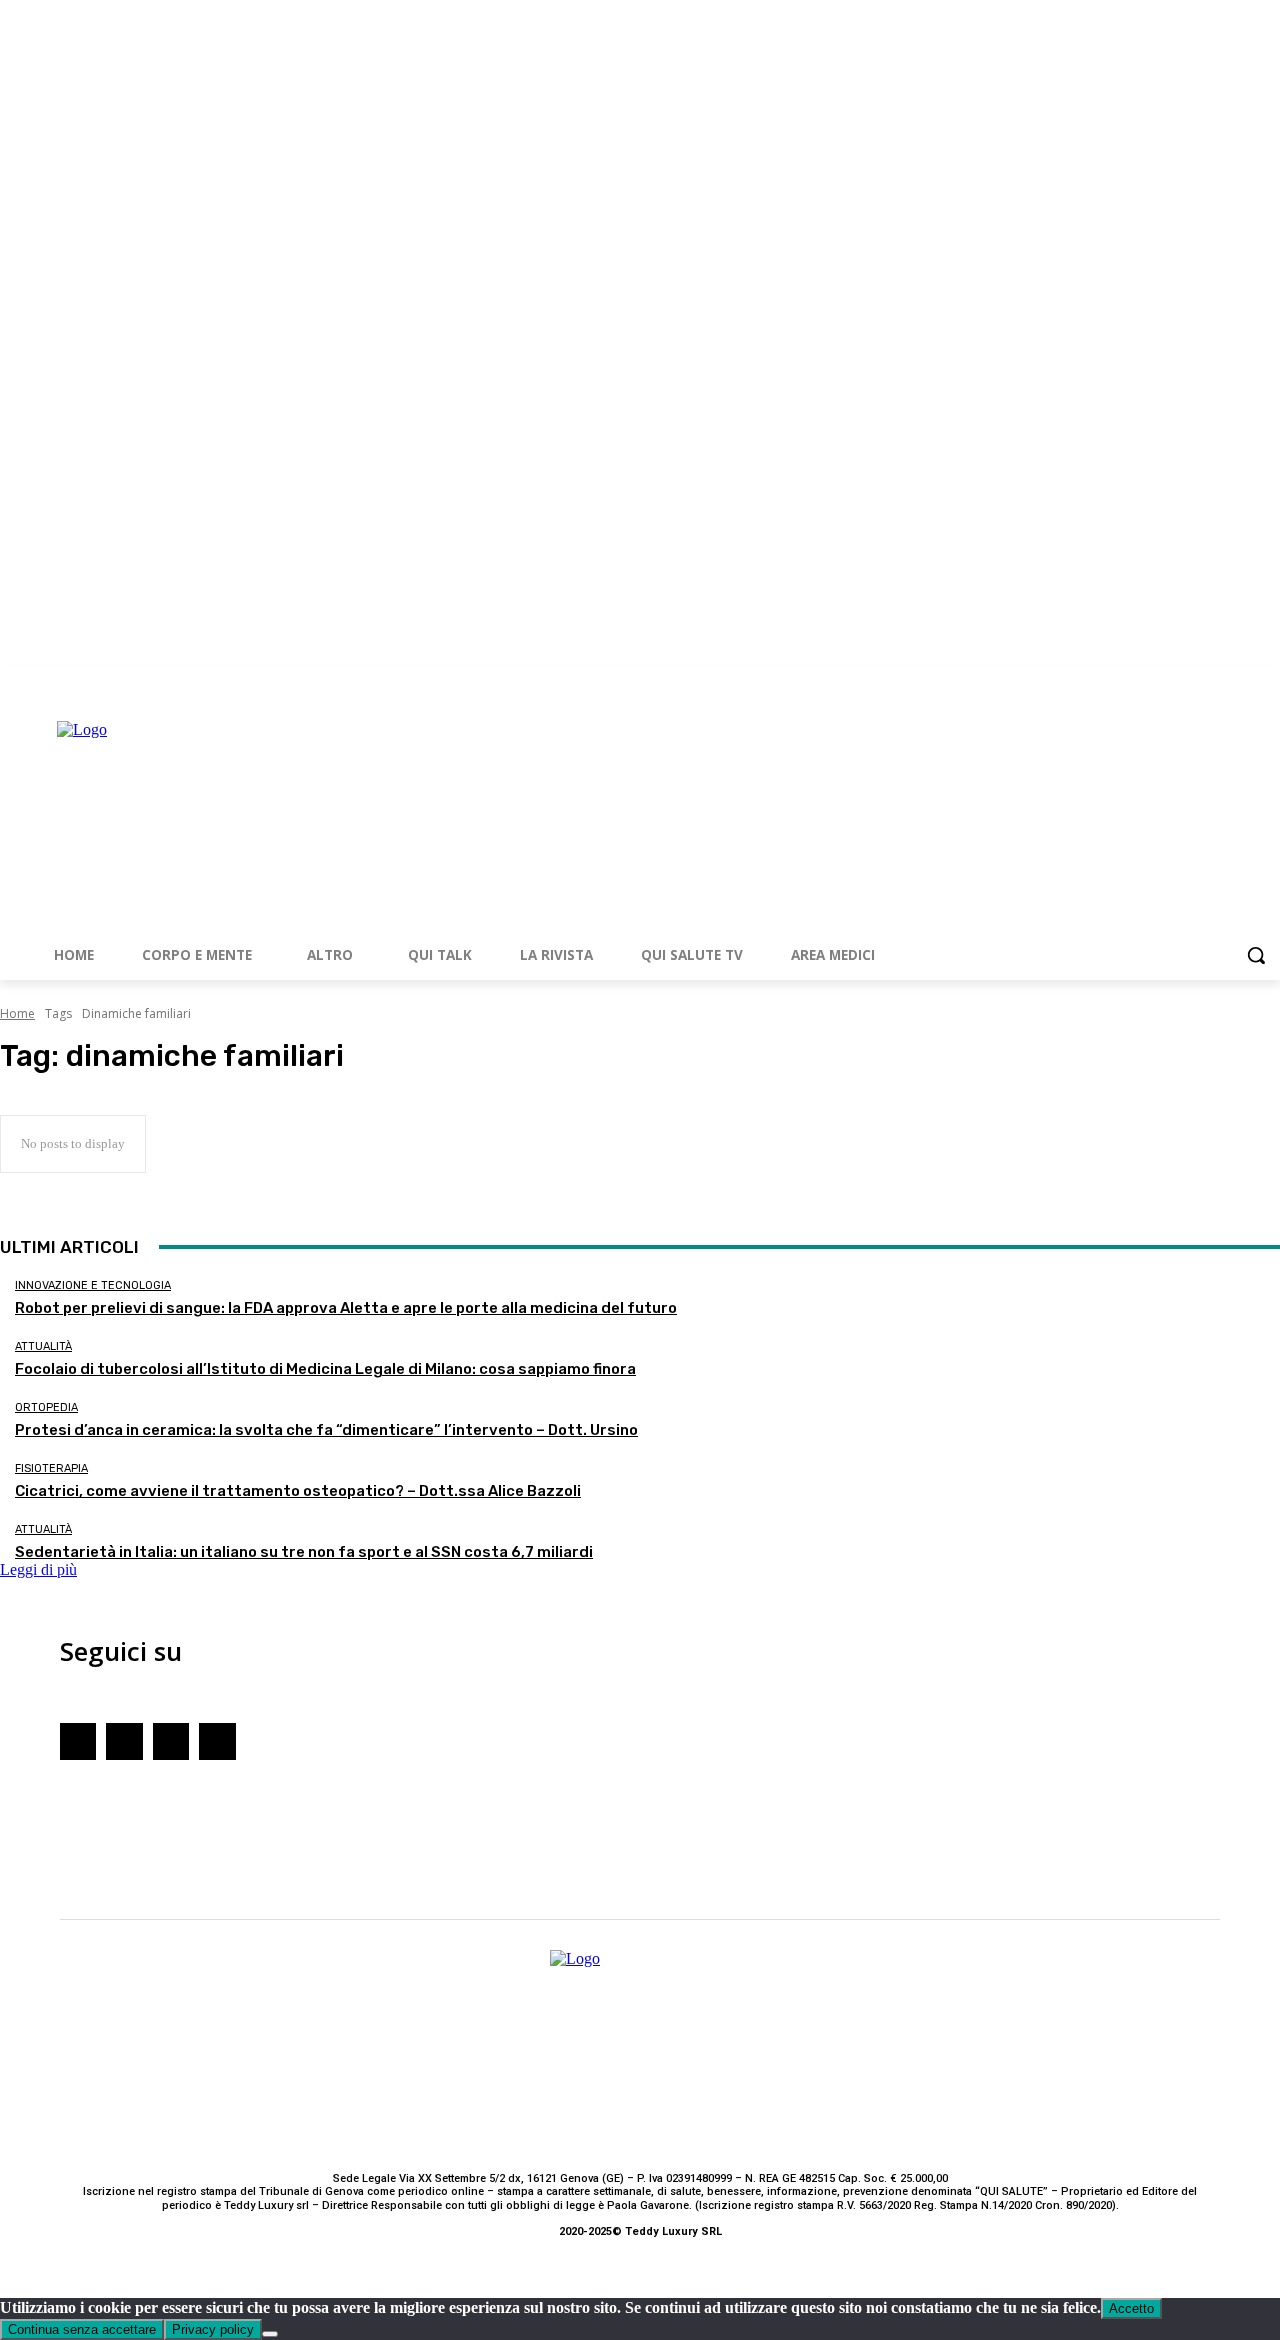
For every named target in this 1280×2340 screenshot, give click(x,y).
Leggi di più (38, 1569)
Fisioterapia (51, 1468)
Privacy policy (213, 2329)
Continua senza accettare (82, 2329)
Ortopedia (46, 1407)
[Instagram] (1213, 679)
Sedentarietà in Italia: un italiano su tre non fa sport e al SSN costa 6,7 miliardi (304, 1552)
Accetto (1131, 2308)
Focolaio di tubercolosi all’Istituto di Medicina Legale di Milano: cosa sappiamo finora (325, 1369)
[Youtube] (1240, 679)
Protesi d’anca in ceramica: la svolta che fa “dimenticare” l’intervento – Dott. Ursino (326, 1430)
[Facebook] (1185, 679)
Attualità (43, 1346)
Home (17, 1013)
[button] (1256, 955)
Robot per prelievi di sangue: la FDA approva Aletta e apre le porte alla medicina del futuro (346, 1308)
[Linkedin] (1268, 679)
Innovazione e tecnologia (93, 1285)
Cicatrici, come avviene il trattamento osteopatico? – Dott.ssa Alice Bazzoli (298, 1491)
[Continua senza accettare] (270, 2334)
